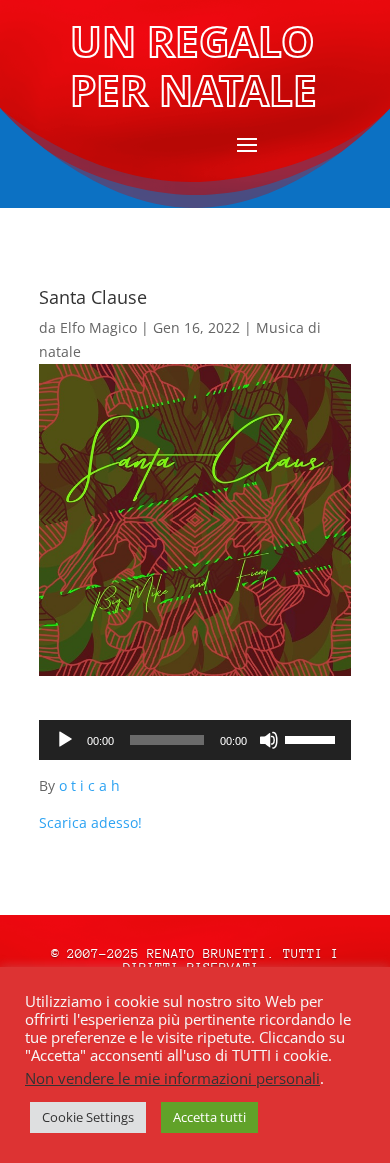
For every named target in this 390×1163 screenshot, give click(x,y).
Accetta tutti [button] (209, 1117)
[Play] (65, 740)
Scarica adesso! (90, 822)
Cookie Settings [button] (88, 1117)
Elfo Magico (98, 327)
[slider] (313, 738)
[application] (195, 740)
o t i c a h (89, 785)
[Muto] (269, 740)
